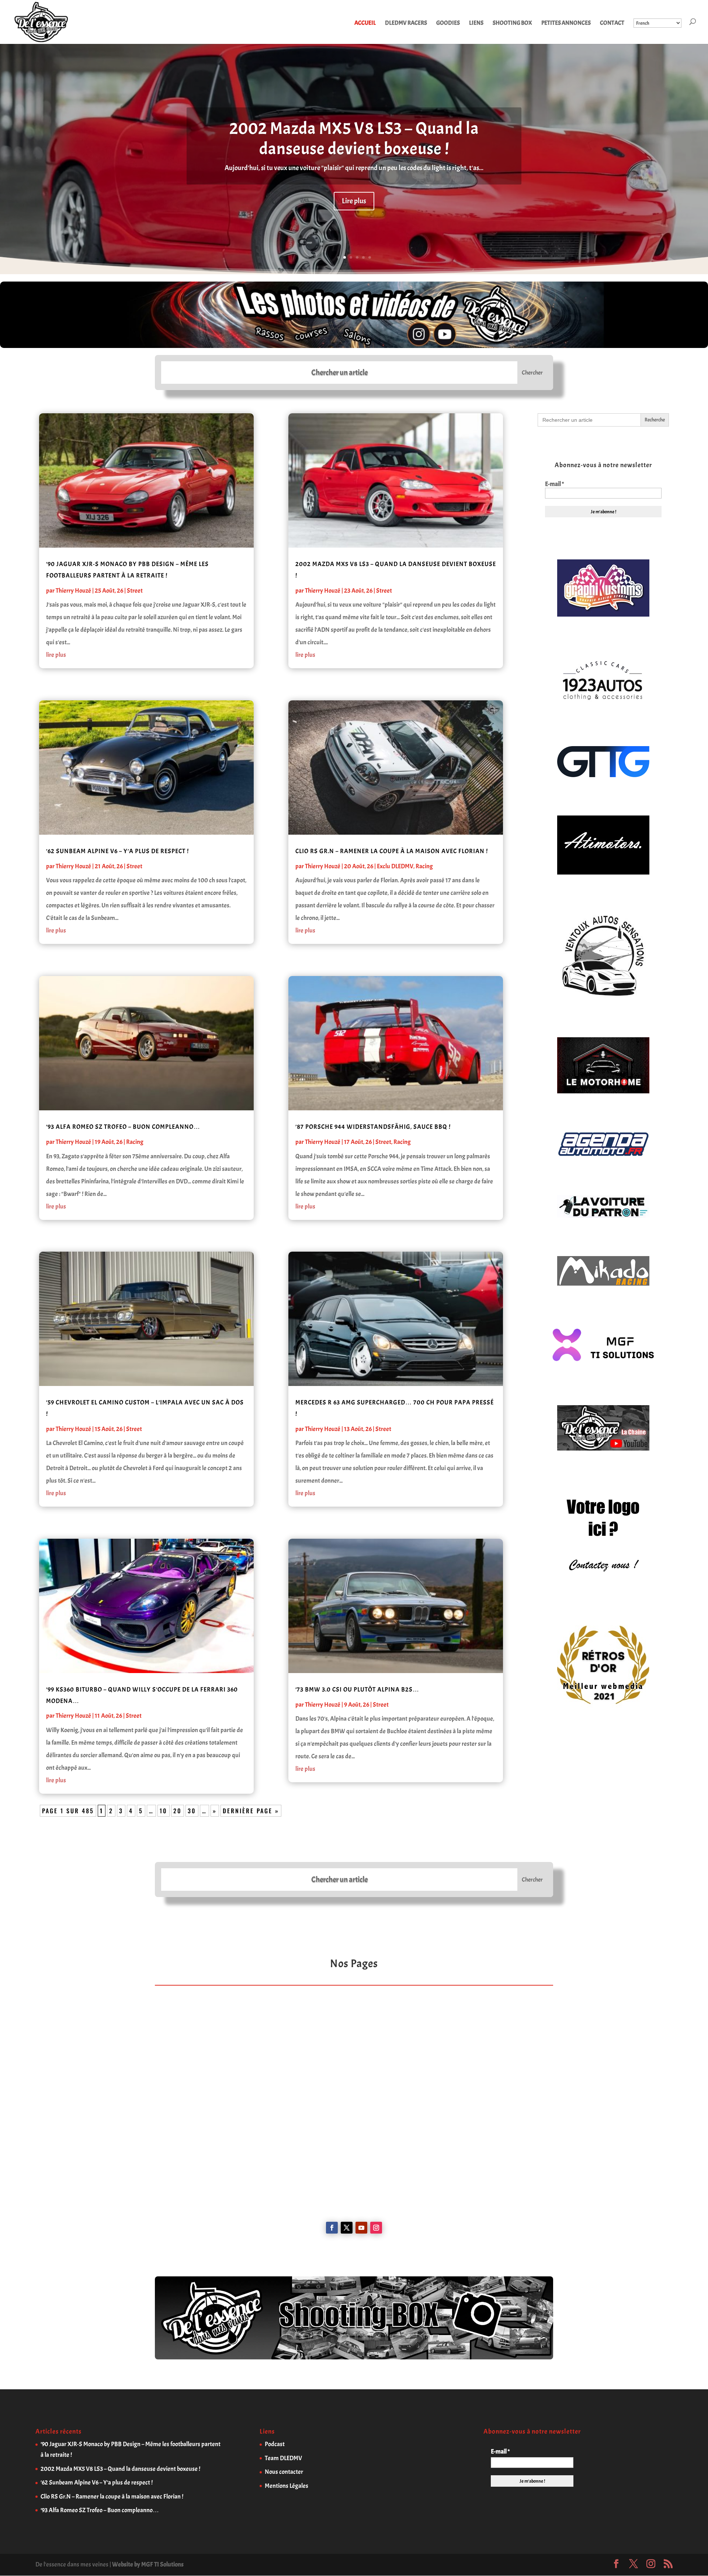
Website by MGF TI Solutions (148, 2564)
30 (192, 1811)
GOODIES (448, 23)
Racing (135, 1142)
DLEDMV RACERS (406, 23)
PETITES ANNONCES (566, 23)
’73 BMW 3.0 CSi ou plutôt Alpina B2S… (357, 1689)
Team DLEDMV (283, 2458)
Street (135, 591)
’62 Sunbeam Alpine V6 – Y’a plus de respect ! (117, 851)
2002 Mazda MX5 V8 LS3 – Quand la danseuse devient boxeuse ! (354, 139)
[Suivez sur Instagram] (376, 2228)
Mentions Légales (287, 2486)
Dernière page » (251, 1811)
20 (178, 1811)
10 (164, 1811)
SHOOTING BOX (512, 23)
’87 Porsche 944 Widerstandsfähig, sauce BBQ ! (373, 1127)
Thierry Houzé (73, 591)
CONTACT (612, 23)
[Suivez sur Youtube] (361, 2228)
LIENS (476, 23)
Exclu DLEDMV (395, 866)
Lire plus (354, 201)
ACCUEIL (365, 23)
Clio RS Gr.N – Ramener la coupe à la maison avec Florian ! (392, 851)
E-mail (554, 484)
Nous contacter (284, 2472)
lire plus (56, 655)
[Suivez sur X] (347, 2228)
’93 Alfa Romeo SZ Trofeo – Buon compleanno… (123, 1127)
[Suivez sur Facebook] (332, 2228)
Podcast (275, 2444)
